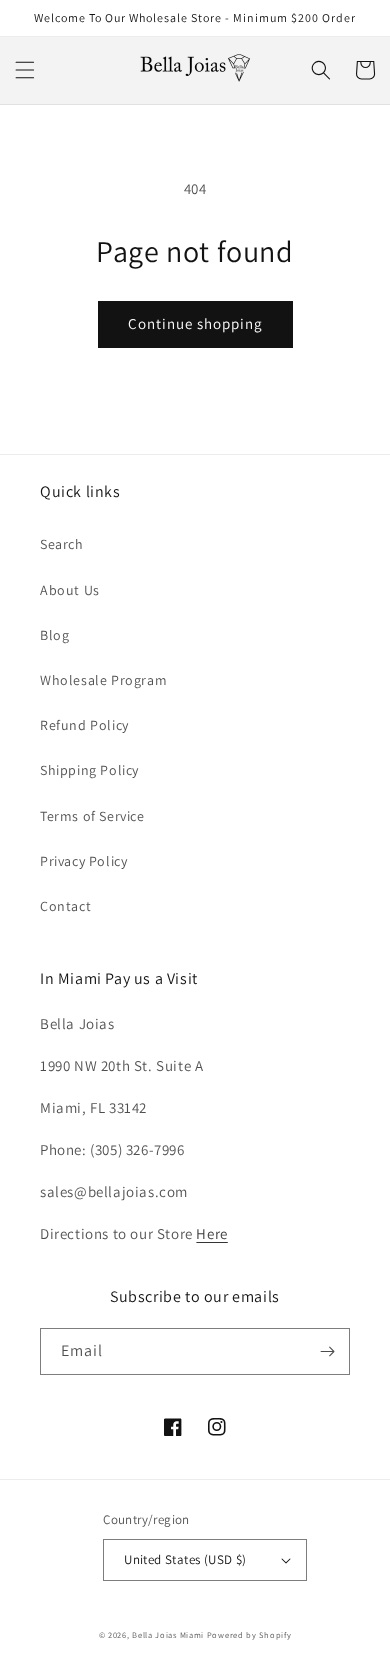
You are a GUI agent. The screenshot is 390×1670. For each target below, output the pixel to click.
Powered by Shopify (249, 1634)
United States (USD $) (185, 1559)
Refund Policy (84, 725)
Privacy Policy (83, 861)
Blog (54, 635)
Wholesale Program (103, 680)
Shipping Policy (89, 770)
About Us (70, 590)
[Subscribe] (327, 1351)
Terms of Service (92, 816)
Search (62, 544)
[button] (25, 70)
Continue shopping (195, 323)
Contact (65, 906)
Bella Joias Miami (168, 1634)
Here (211, 1233)
